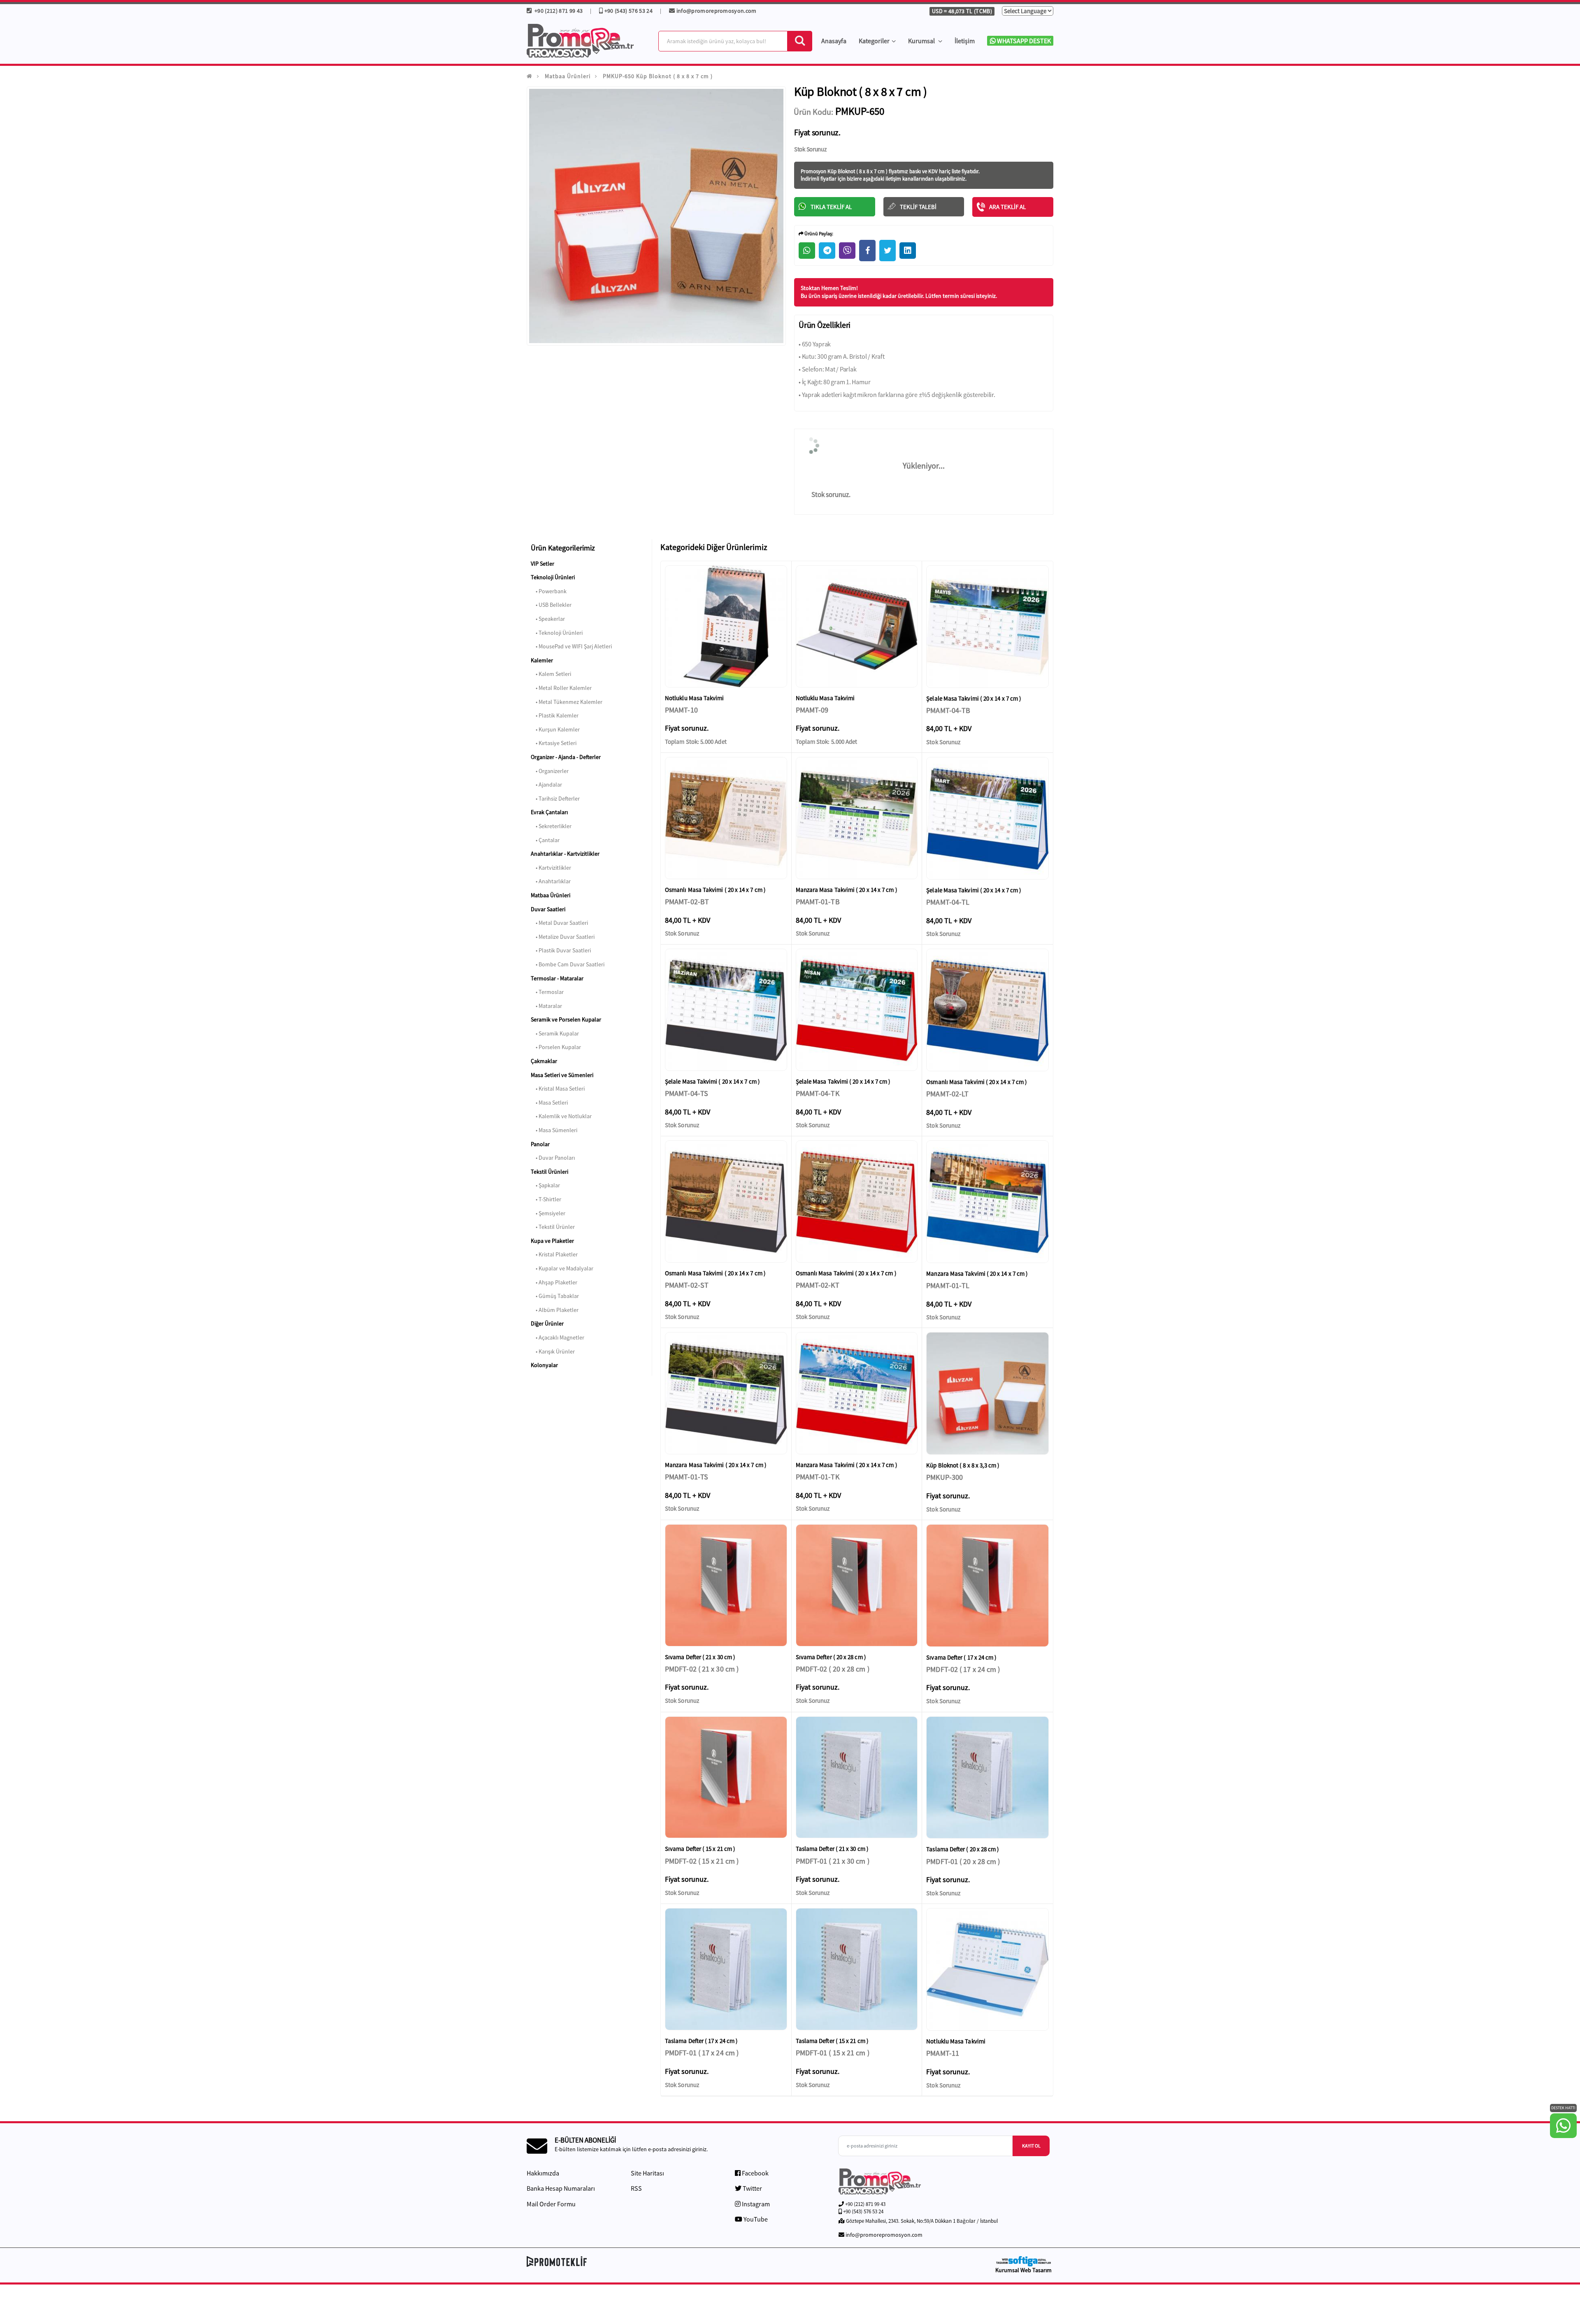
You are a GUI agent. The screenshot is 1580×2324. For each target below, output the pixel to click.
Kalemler (542, 660)
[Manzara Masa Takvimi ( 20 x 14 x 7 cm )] (857, 818)
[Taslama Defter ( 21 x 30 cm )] (857, 1777)
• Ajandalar (546, 785)
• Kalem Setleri (551, 674)
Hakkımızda (543, 2173)
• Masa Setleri (549, 1103)
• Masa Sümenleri (554, 1130)
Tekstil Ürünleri (550, 1172)
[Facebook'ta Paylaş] (867, 251)
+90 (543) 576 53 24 (628, 11)
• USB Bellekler (551, 605)
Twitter (752, 2188)
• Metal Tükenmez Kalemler (567, 702)
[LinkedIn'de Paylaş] (908, 251)
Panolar (540, 1144)
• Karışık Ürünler (553, 1351)
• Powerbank (549, 591)
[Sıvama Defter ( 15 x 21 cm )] (726, 1777)
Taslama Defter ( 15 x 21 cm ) (832, 2041)
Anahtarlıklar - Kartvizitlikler (565, 854)
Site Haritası (647, 2173)
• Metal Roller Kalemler (561, 688)
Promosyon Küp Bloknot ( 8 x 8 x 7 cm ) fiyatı (850, 171)
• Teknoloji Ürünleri (557, 633)
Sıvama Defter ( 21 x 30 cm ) (700, 1657)
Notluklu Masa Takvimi (695, 698)
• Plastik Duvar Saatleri (561, 950)
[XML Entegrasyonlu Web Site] (656, 2261)
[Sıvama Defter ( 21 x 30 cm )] (726, 1585)
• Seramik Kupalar (555, 1033)
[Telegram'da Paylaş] (827, 251)
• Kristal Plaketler (554, 1254)
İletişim (965, 41)
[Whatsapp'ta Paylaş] (807, 251)
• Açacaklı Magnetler (558, 1337)
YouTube (755, 2219)
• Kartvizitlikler (551, 868)
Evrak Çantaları (549, 812)
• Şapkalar (545, 1185)
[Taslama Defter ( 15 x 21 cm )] (857, 1969)
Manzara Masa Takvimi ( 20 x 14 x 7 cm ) (847, 890)
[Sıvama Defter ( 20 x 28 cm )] (857, 1585)
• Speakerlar (548, 619)
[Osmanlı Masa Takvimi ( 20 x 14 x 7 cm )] (726, 818)
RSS (636, 2188)
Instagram (755, 2204)
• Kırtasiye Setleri (554, 743)
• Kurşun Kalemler (555, 729)
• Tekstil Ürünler (553, 1227)
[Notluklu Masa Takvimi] (726, 626)
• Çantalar (545, 840)
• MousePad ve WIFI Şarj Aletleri (571, 646)
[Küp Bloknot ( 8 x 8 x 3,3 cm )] (987, 1393)
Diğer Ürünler (547, 1323)
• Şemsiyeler (548, 1213)
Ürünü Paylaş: (818, 233)
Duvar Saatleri (548, 909)
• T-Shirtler (546, 1199)
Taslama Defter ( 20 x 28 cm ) (963, 1849)
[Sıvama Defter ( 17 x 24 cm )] (987, 1586)
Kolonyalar (544, 1365)
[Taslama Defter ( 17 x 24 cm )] (726, 1969)
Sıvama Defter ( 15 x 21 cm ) (700, 1849)
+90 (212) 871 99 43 (558, 11)
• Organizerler (550, 771)
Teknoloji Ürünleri (553, 577)
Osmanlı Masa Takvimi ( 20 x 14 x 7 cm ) (715, 890)
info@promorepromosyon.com (717, 11)
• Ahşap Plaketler (554, 1282)
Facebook (755, 2173)
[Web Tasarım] (1023, 2261)
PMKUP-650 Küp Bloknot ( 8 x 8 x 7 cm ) (658, 76)
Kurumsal (922, 41)
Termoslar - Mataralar (557, 978)
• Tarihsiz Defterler (555, 799)
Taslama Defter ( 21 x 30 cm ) (832, 1849)
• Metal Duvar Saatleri (559, 923)
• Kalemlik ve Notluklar (561, 1116)
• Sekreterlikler (551, 826)
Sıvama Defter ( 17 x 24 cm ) (961, 1657)
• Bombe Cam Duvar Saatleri (568, 964)
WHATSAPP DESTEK (1023, 41)
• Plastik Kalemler (555, 715)
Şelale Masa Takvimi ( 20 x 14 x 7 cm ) (974, 698)
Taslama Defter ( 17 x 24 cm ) (701, 2041)
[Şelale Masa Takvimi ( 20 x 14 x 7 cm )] (987, 627)
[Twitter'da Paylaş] (888, 251)
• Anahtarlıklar (551, 881)
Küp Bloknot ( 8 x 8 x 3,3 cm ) (963, 1465)
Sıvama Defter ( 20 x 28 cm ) (831, 1657)
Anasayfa (834, 41)
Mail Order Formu (551, 2204)
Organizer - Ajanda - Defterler (566, 757)
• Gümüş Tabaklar (555, 1296)
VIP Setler (543, 564)
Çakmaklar (544, 1061)
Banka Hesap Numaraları (561, 2188)
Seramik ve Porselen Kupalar (566, 1019)
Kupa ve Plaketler (552, 1241)
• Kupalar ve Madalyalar (562, 1268)
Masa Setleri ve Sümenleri (562, 1075)
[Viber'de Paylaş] (847, 251)
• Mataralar (546, 1006)
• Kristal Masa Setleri (558, 1089)
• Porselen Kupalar (556, 1047)
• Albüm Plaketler (555, 1310)
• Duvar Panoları (553, 1158)
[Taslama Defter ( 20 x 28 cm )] (987, 1778)
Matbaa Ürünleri (568, 76)
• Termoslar (547, 992)
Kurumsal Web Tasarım (1024, 2270)
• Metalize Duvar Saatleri (563, 937)
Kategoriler (874, 41)
